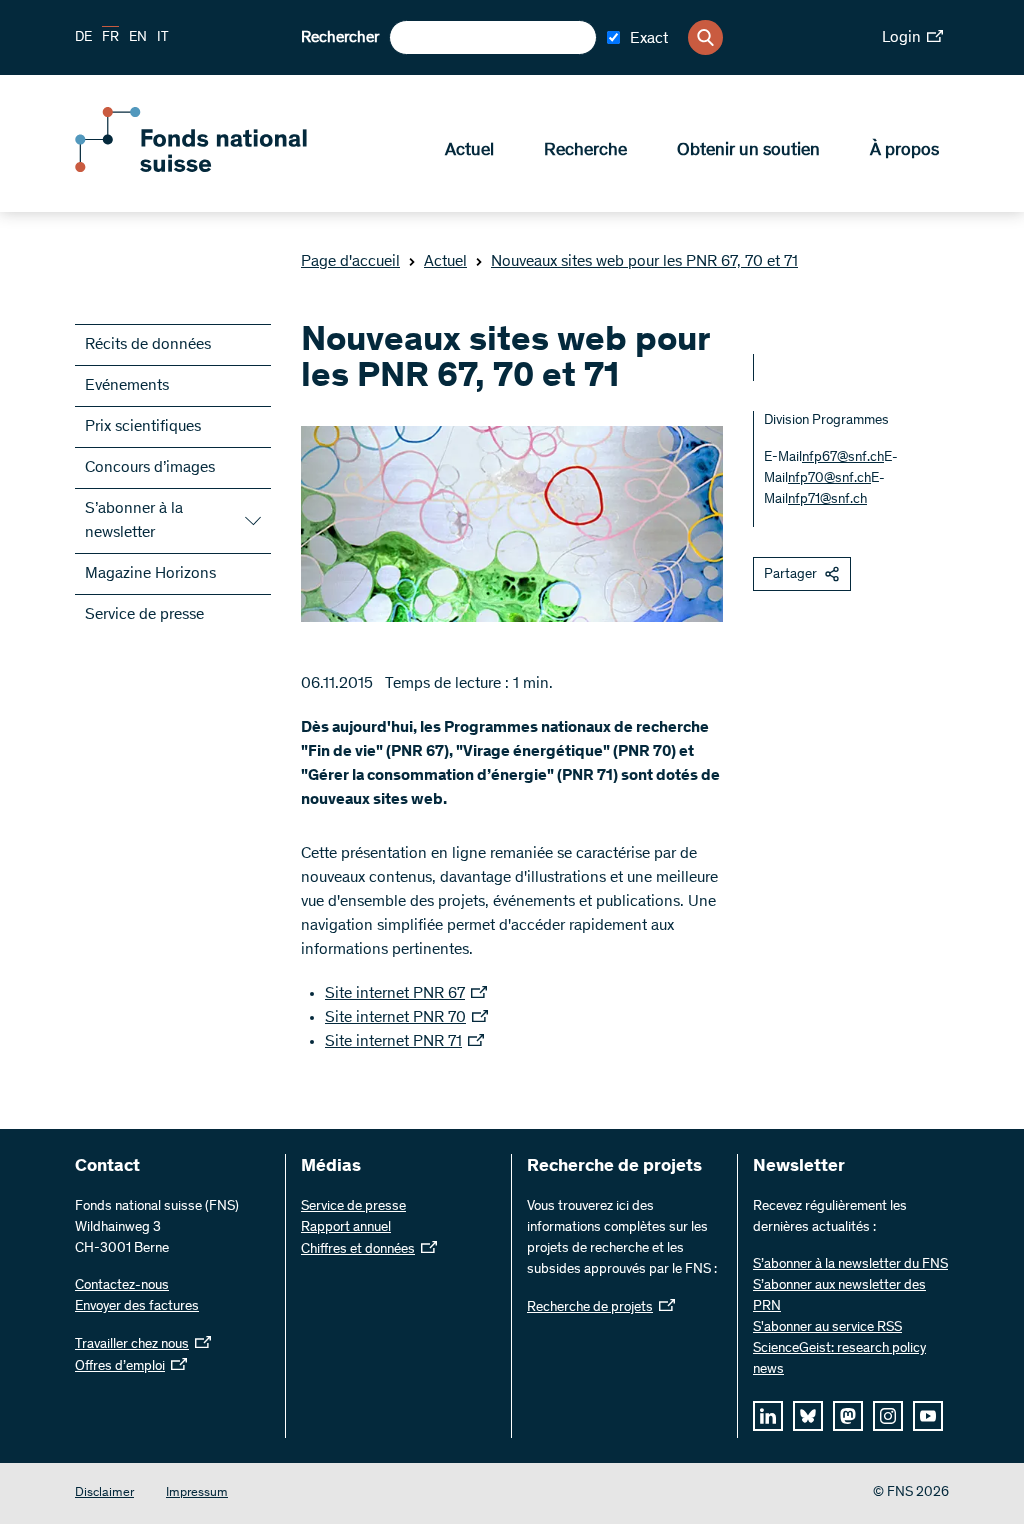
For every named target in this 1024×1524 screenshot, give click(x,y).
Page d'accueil (350, 262)
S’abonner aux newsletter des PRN (839, 1296)
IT (163, 38)
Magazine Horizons (150, 574)
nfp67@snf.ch (843, 458)
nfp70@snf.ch (829, 479)
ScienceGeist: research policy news (839, 1359)
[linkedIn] (768, 1416)
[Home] (220, 168)
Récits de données (148, 345)
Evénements (127, 386)
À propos (904, 151)
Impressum (197, 1493)
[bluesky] (808, 1416)
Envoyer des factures (137, 1307)
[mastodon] (848, 1416)
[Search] (705, 37)
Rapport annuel (346, 1228)
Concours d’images (150, 468)
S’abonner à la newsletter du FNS (850, 1265)
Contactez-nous (122, 1286)
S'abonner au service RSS (827, 1328)
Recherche (585, 151)
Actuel (469, 151)
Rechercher (340, 38)
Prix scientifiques (143, 427)
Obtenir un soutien (748, 151)
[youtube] (928, 1416)
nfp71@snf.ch (827, 500)
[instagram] (888, 1416)
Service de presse (144, 615)
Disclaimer (104, 1493)
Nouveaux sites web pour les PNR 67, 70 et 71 (644, 262)
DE (83, 38)
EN (138, 38)
